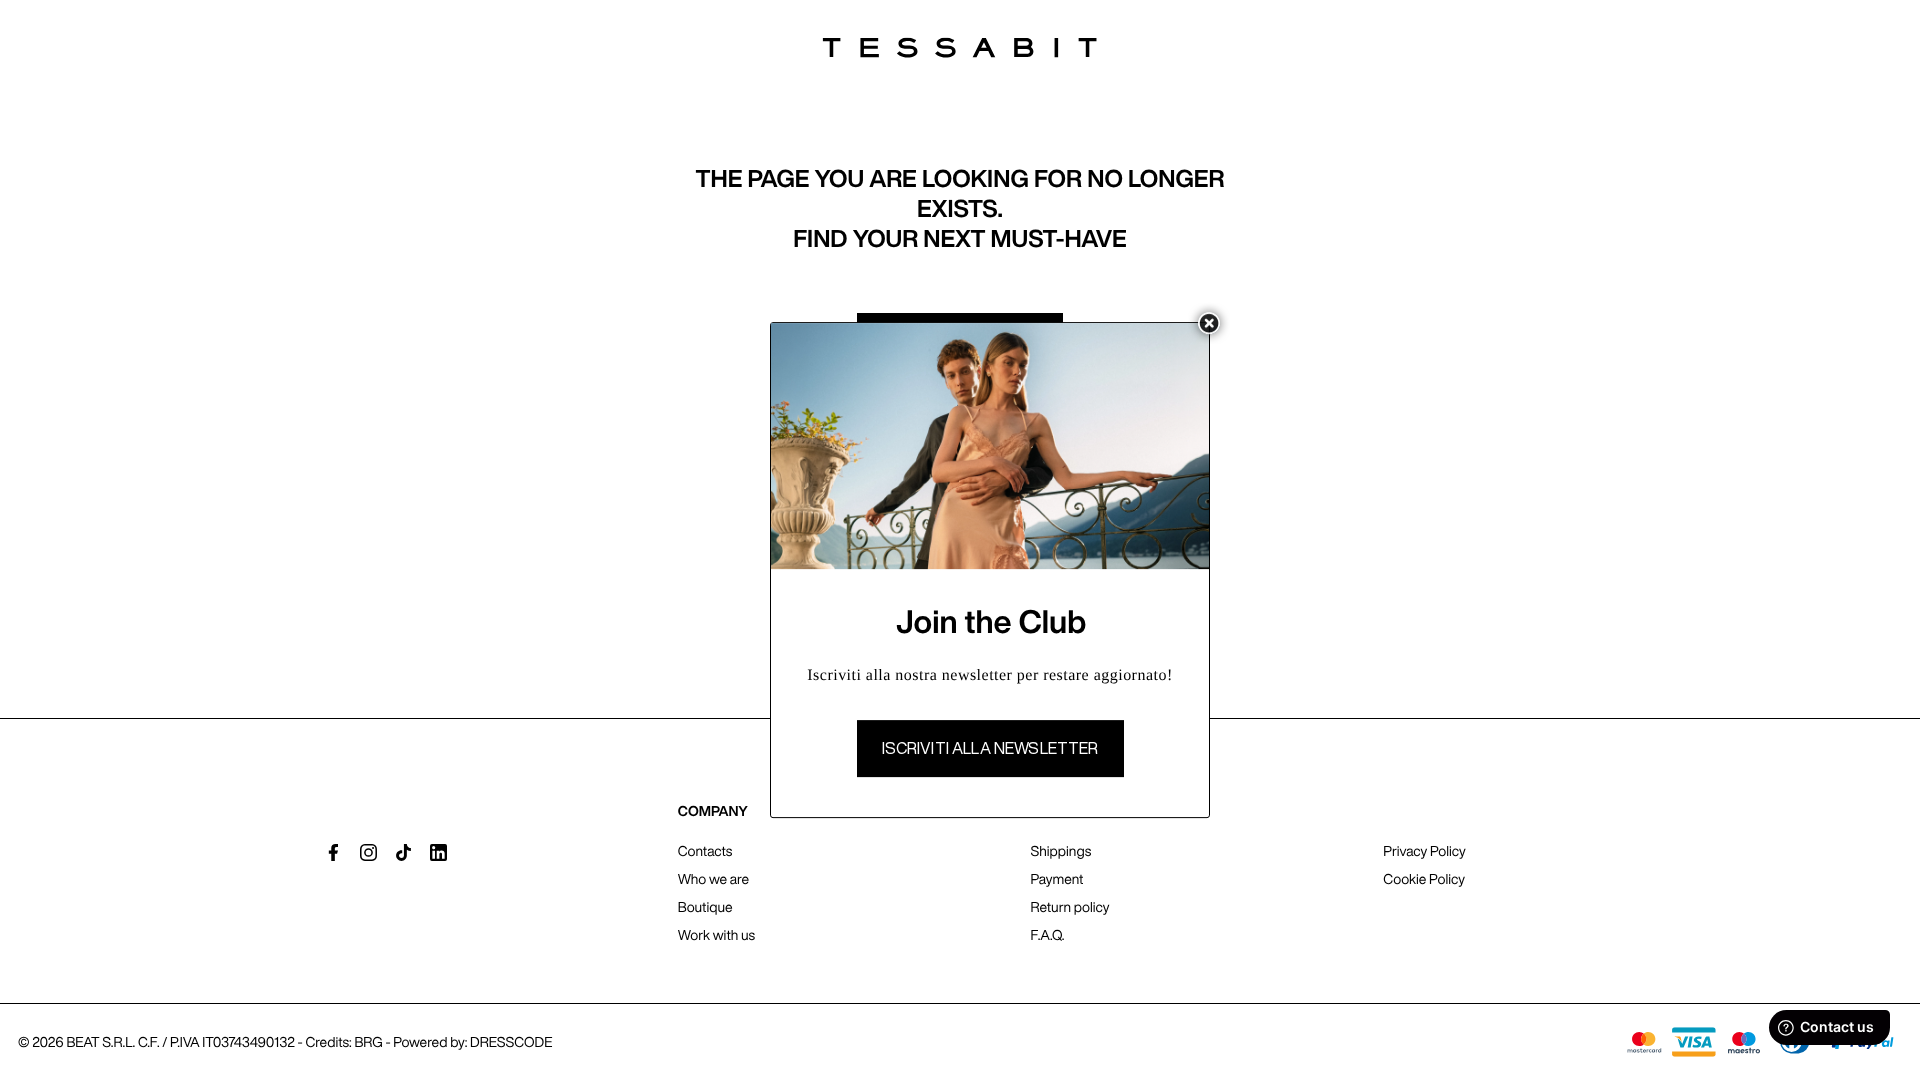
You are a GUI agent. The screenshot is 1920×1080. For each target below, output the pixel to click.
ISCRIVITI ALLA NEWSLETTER (990, 748)
